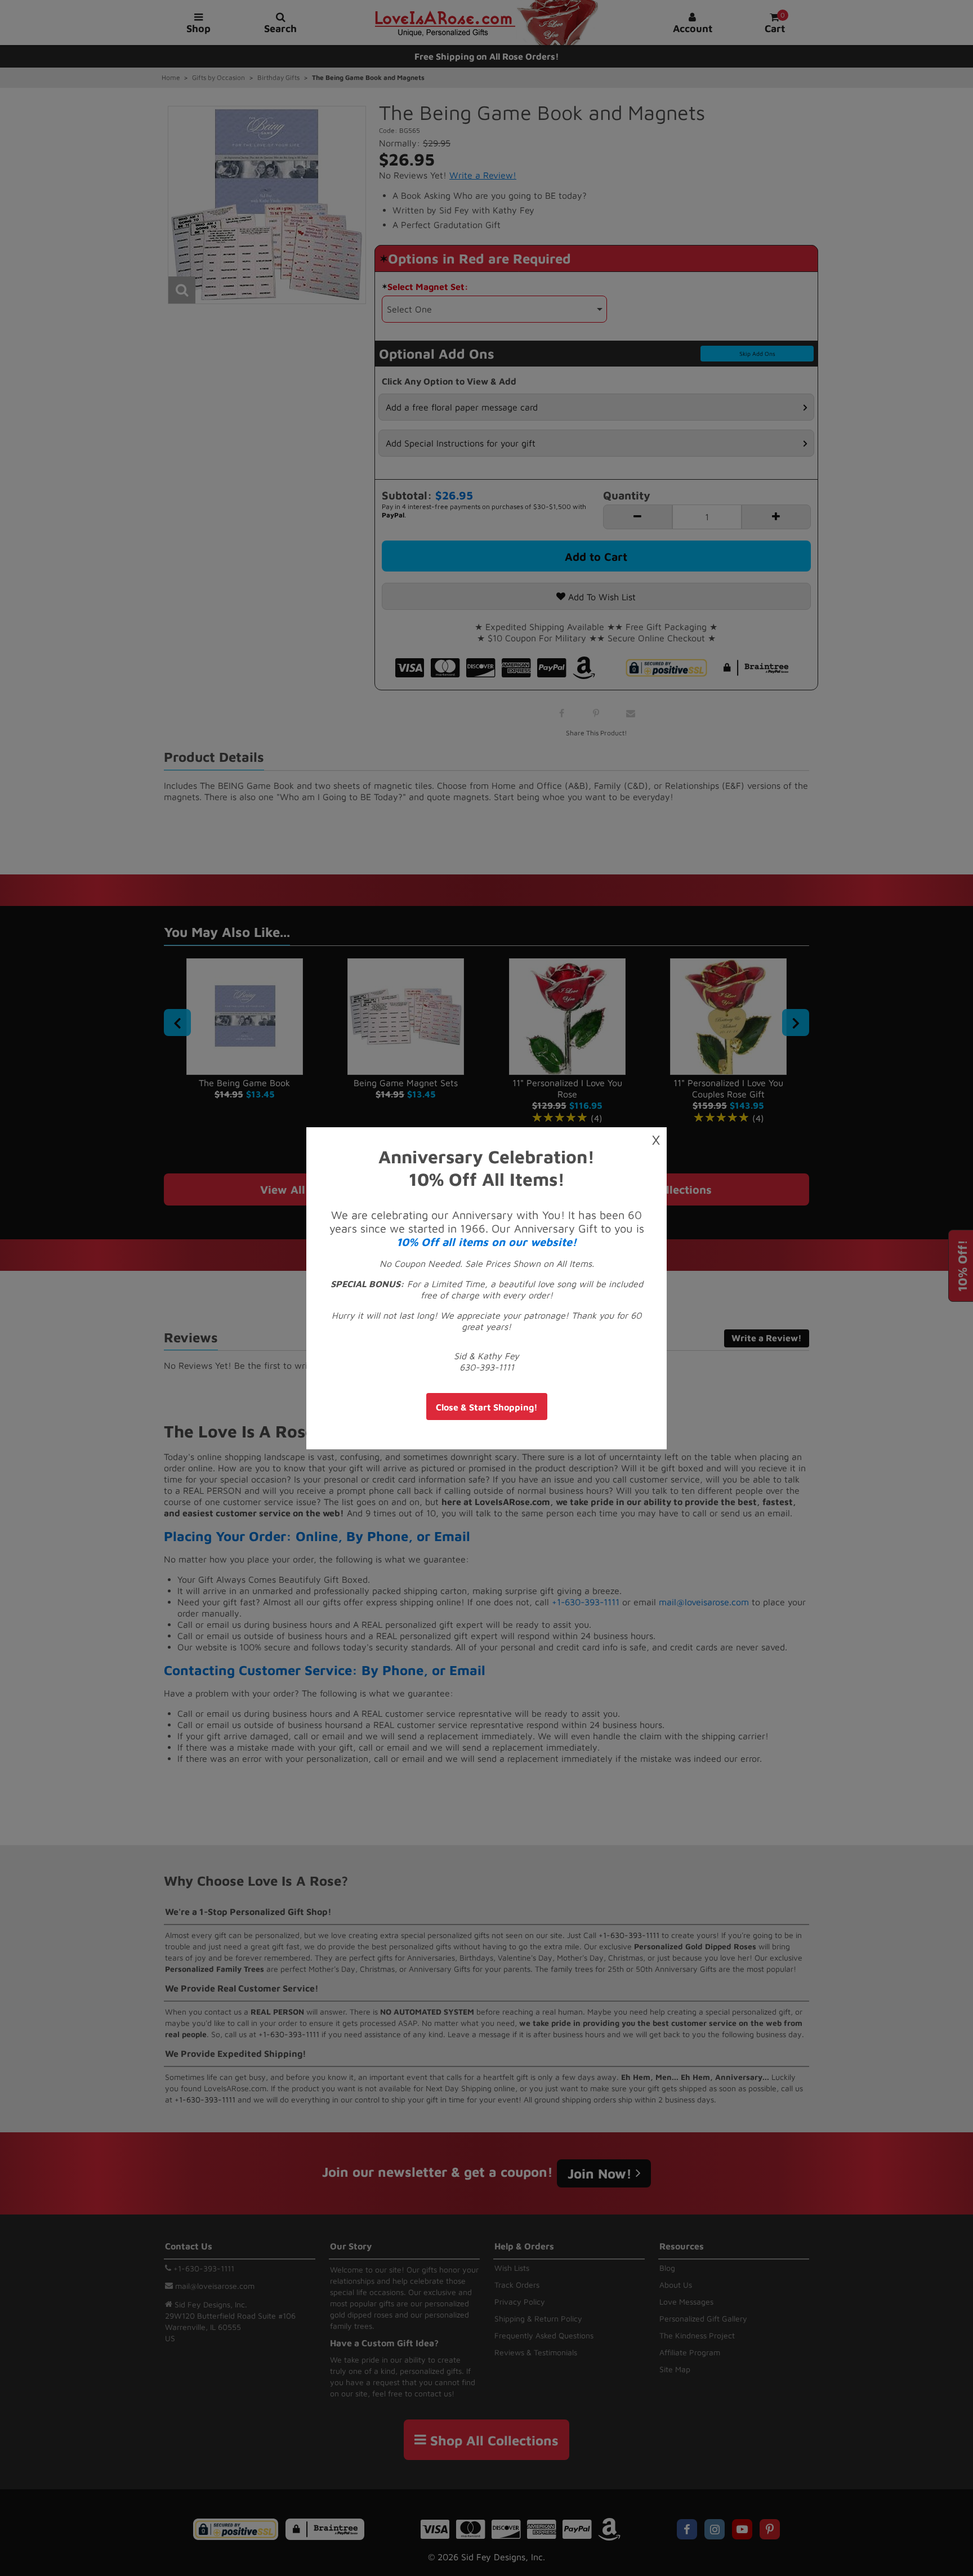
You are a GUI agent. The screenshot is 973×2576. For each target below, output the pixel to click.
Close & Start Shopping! (487, 1407)
